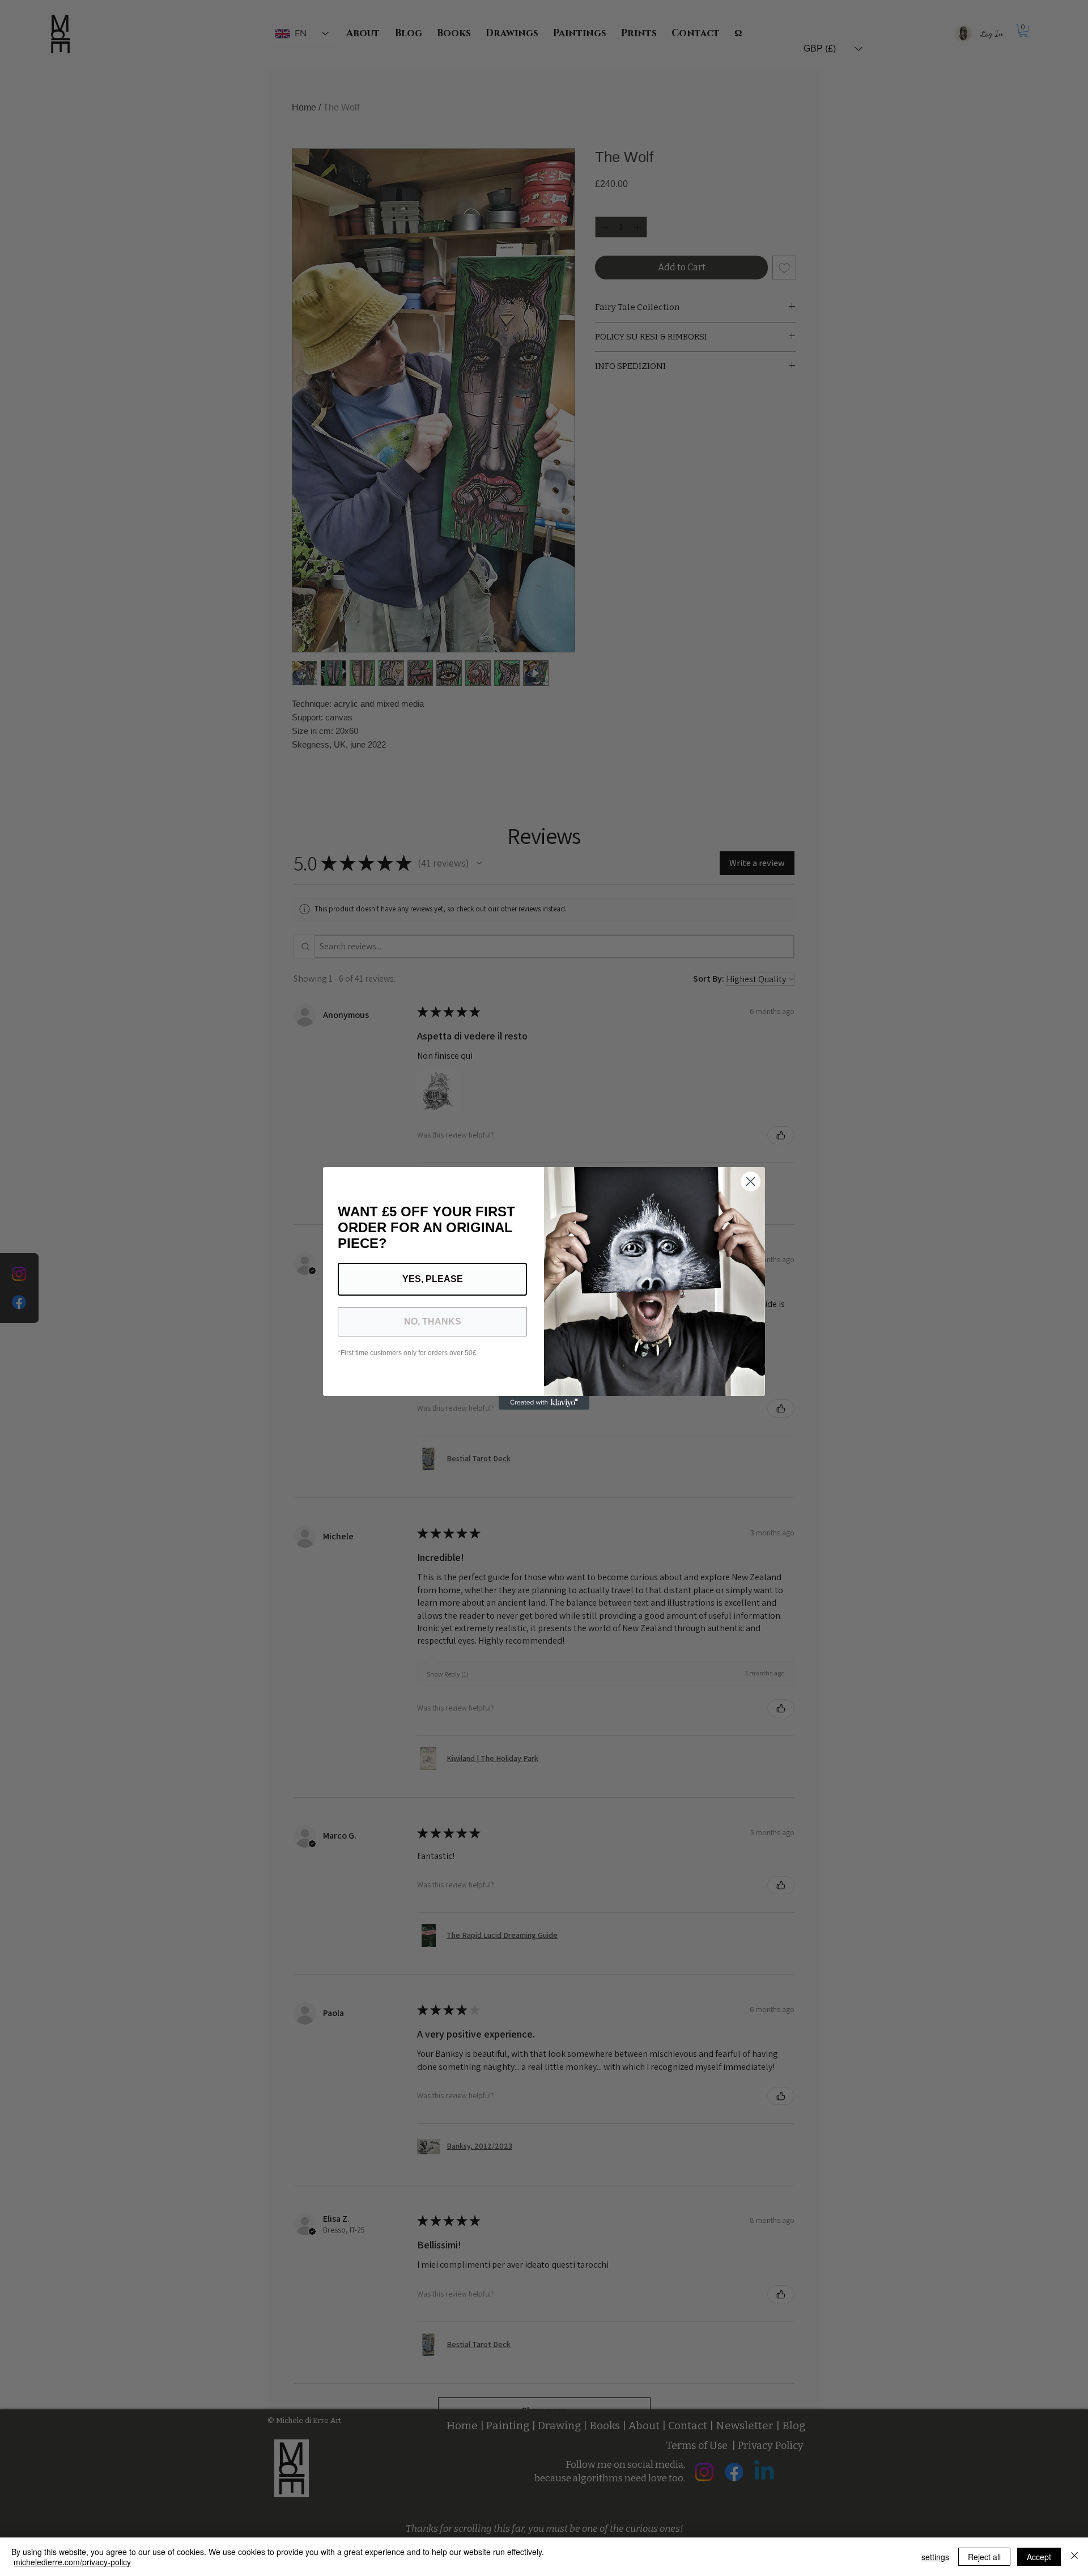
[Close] (1074, 2557)
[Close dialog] (751, 1181)
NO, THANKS (433, 1321)
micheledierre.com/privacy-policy (72, 2562)
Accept (1039, 2557)
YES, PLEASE (433, 1279)
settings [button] (935, 2557)
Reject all (984, 2557)
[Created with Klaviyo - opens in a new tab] (544, 1403)
